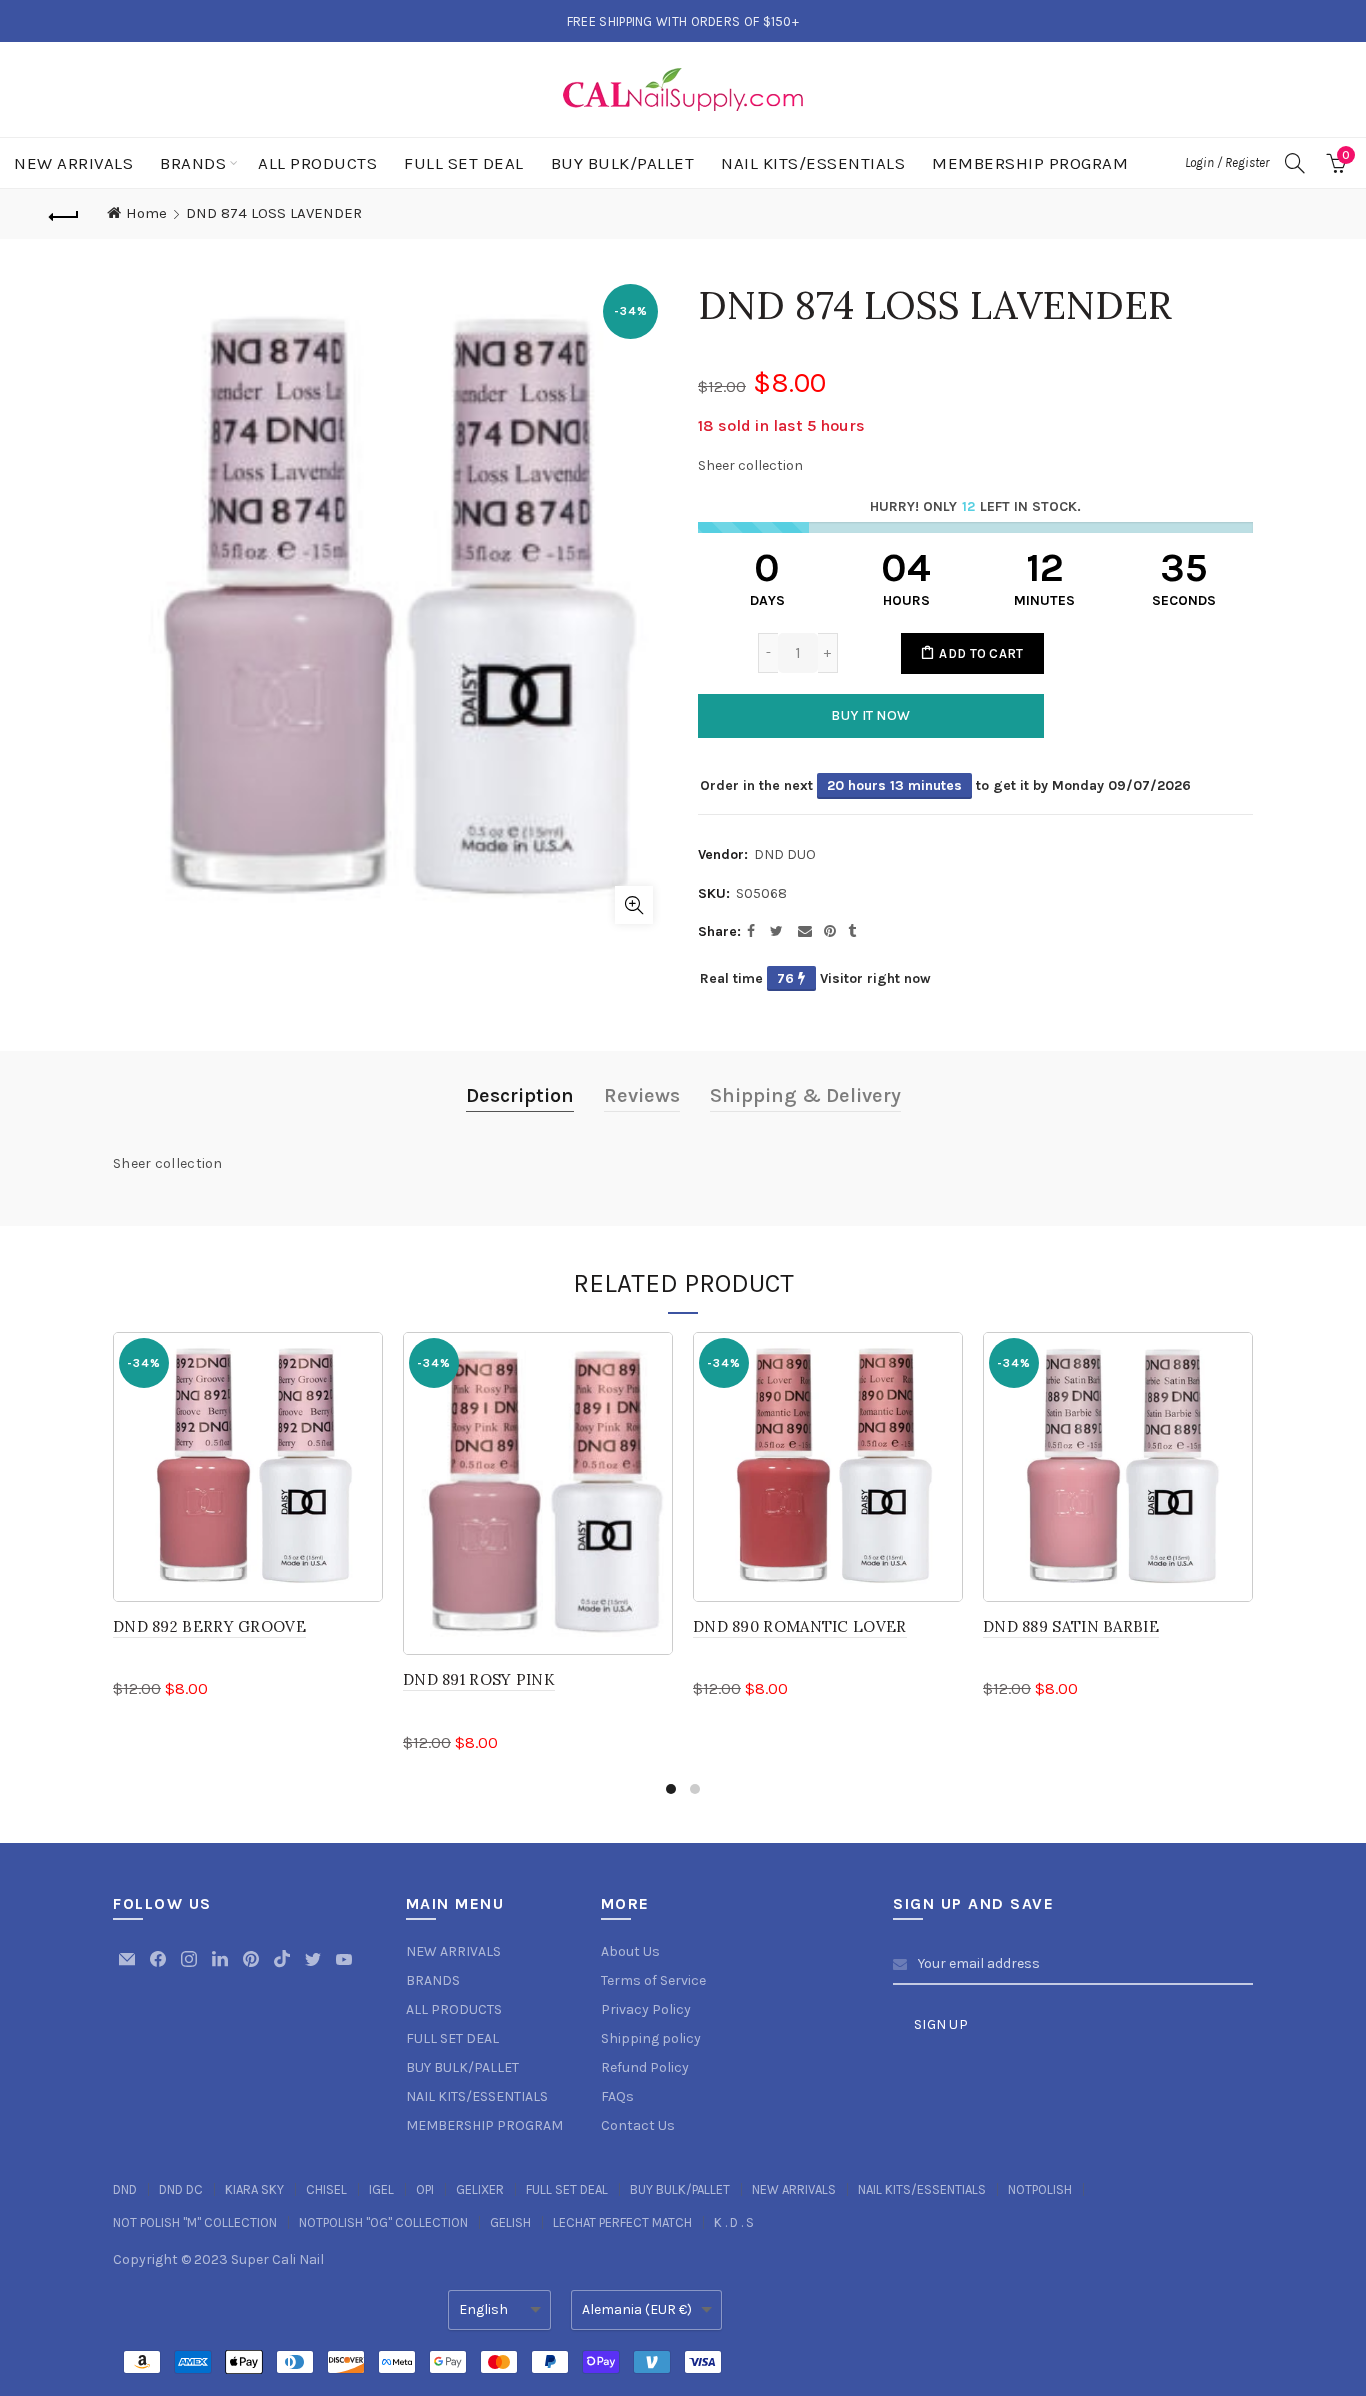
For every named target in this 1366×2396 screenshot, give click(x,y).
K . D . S (734, 2222)
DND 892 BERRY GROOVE (209, 1626)
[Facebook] (159, 1968)
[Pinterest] (252, 1968)
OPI (425, 2189)
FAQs (617, 2096)
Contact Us (638, 2125)
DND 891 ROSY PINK (479, 1679)
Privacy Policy (646, 2009)
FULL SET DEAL (464, 163)
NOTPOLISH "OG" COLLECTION (383, 2222)
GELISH (510, 2222)
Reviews (642, 1095)
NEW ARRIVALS (73, 163)
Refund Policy (645, 2067)
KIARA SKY (254, 2189)
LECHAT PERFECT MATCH (622, 2222)
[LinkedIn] (221, 1968)
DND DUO (785, 854)
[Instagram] (190, 1968)
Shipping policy (651, 2038)
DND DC (181, 2189)
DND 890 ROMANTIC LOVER (800, 1626)
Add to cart (981, 653)
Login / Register (1227, 162)
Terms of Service (653, 1980)
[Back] (64, 214)
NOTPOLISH (1040, 2189)
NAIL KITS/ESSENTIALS (813, 163)
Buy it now (870, 715)
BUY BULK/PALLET (623, 163)
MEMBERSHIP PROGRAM (1030, 163)
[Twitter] (314, 1968)
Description (520, 1095)
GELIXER (480, 2189)
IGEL (381, 2189)
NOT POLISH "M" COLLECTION (195, 2222)
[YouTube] (344, 1968)
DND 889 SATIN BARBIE (1071, 1626)
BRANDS (193, 163)
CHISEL (326, 2189)
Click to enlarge (634, 905)
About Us (630, 1951)
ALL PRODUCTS (317, 163)
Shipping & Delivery (805, 1095)
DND (125, 2189)
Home (146, 213)
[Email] (128, 1968)
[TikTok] (283, 1968)
